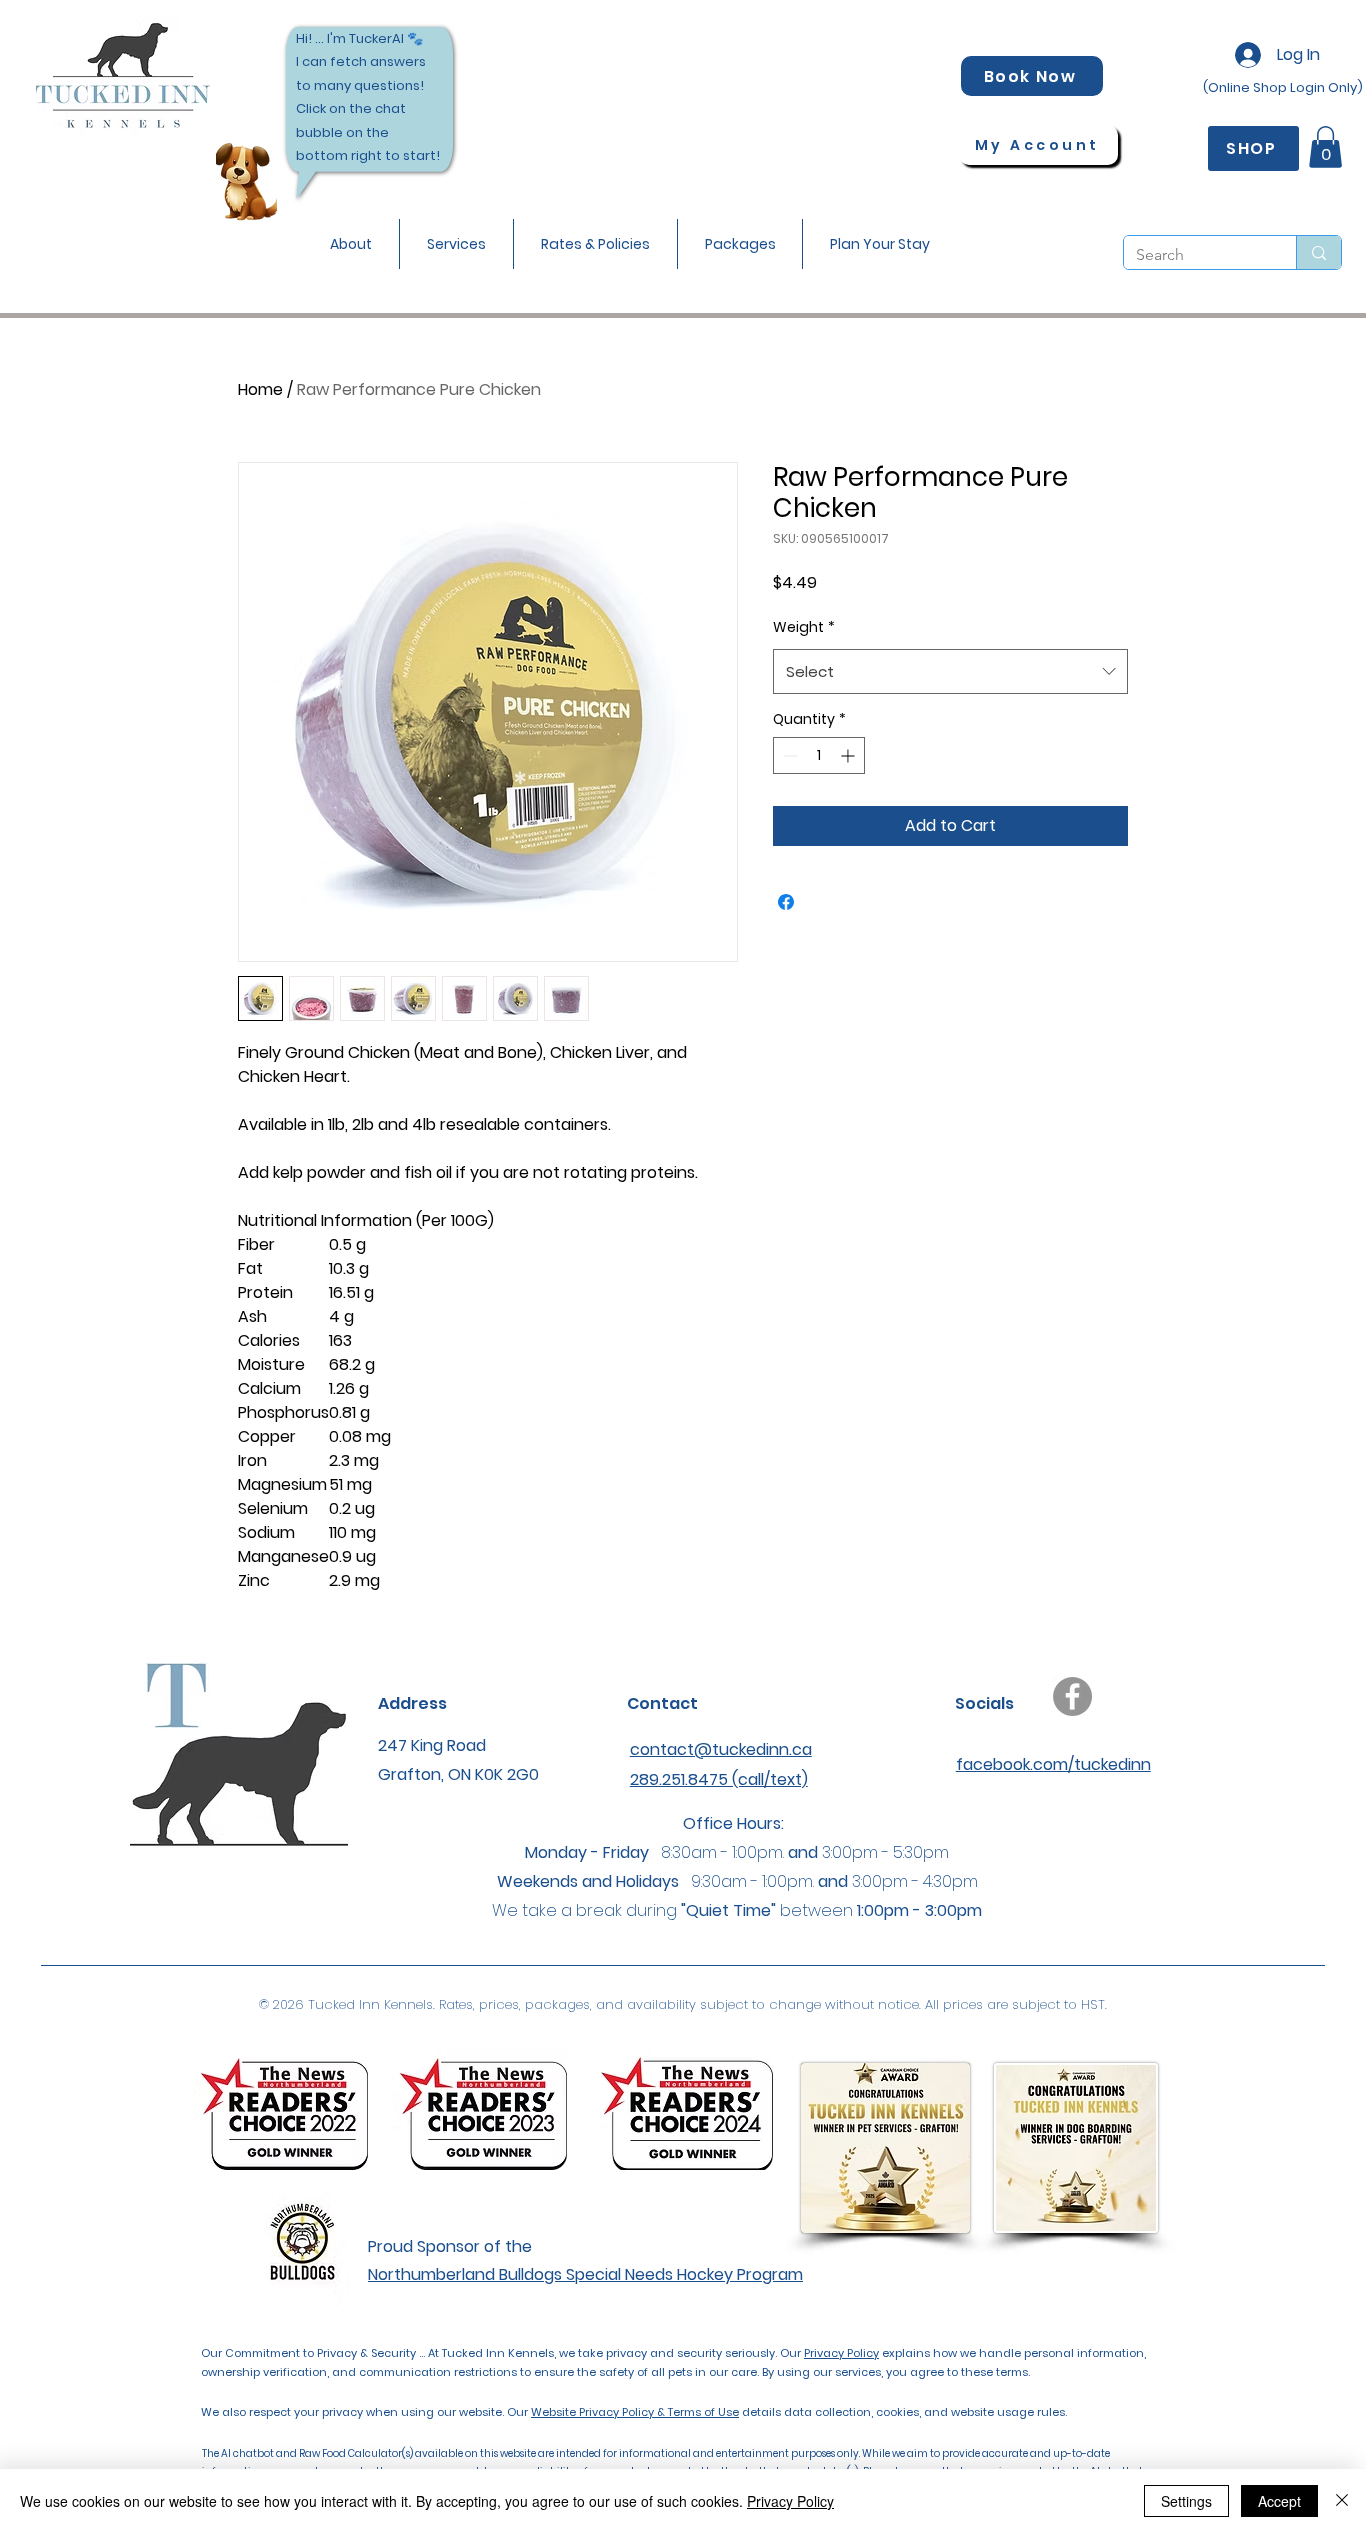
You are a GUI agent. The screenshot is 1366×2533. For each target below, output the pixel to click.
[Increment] (849, 755)
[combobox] (950, 671)
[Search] (1318, 252)
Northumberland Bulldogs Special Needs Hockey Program (585, 2274)
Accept (1279, 2501)
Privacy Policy (841, 2353)
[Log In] (1243, 55)
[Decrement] (788, 755)
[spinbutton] (819, 755)
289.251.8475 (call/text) (719, 1779)
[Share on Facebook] (786, 902)
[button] (351, 244)
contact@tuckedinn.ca (721, 1749)
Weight (804, 627)
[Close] (1342, 2501)
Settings (1186, 2501)
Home (260, 389)
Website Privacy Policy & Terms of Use (635, 2412)
